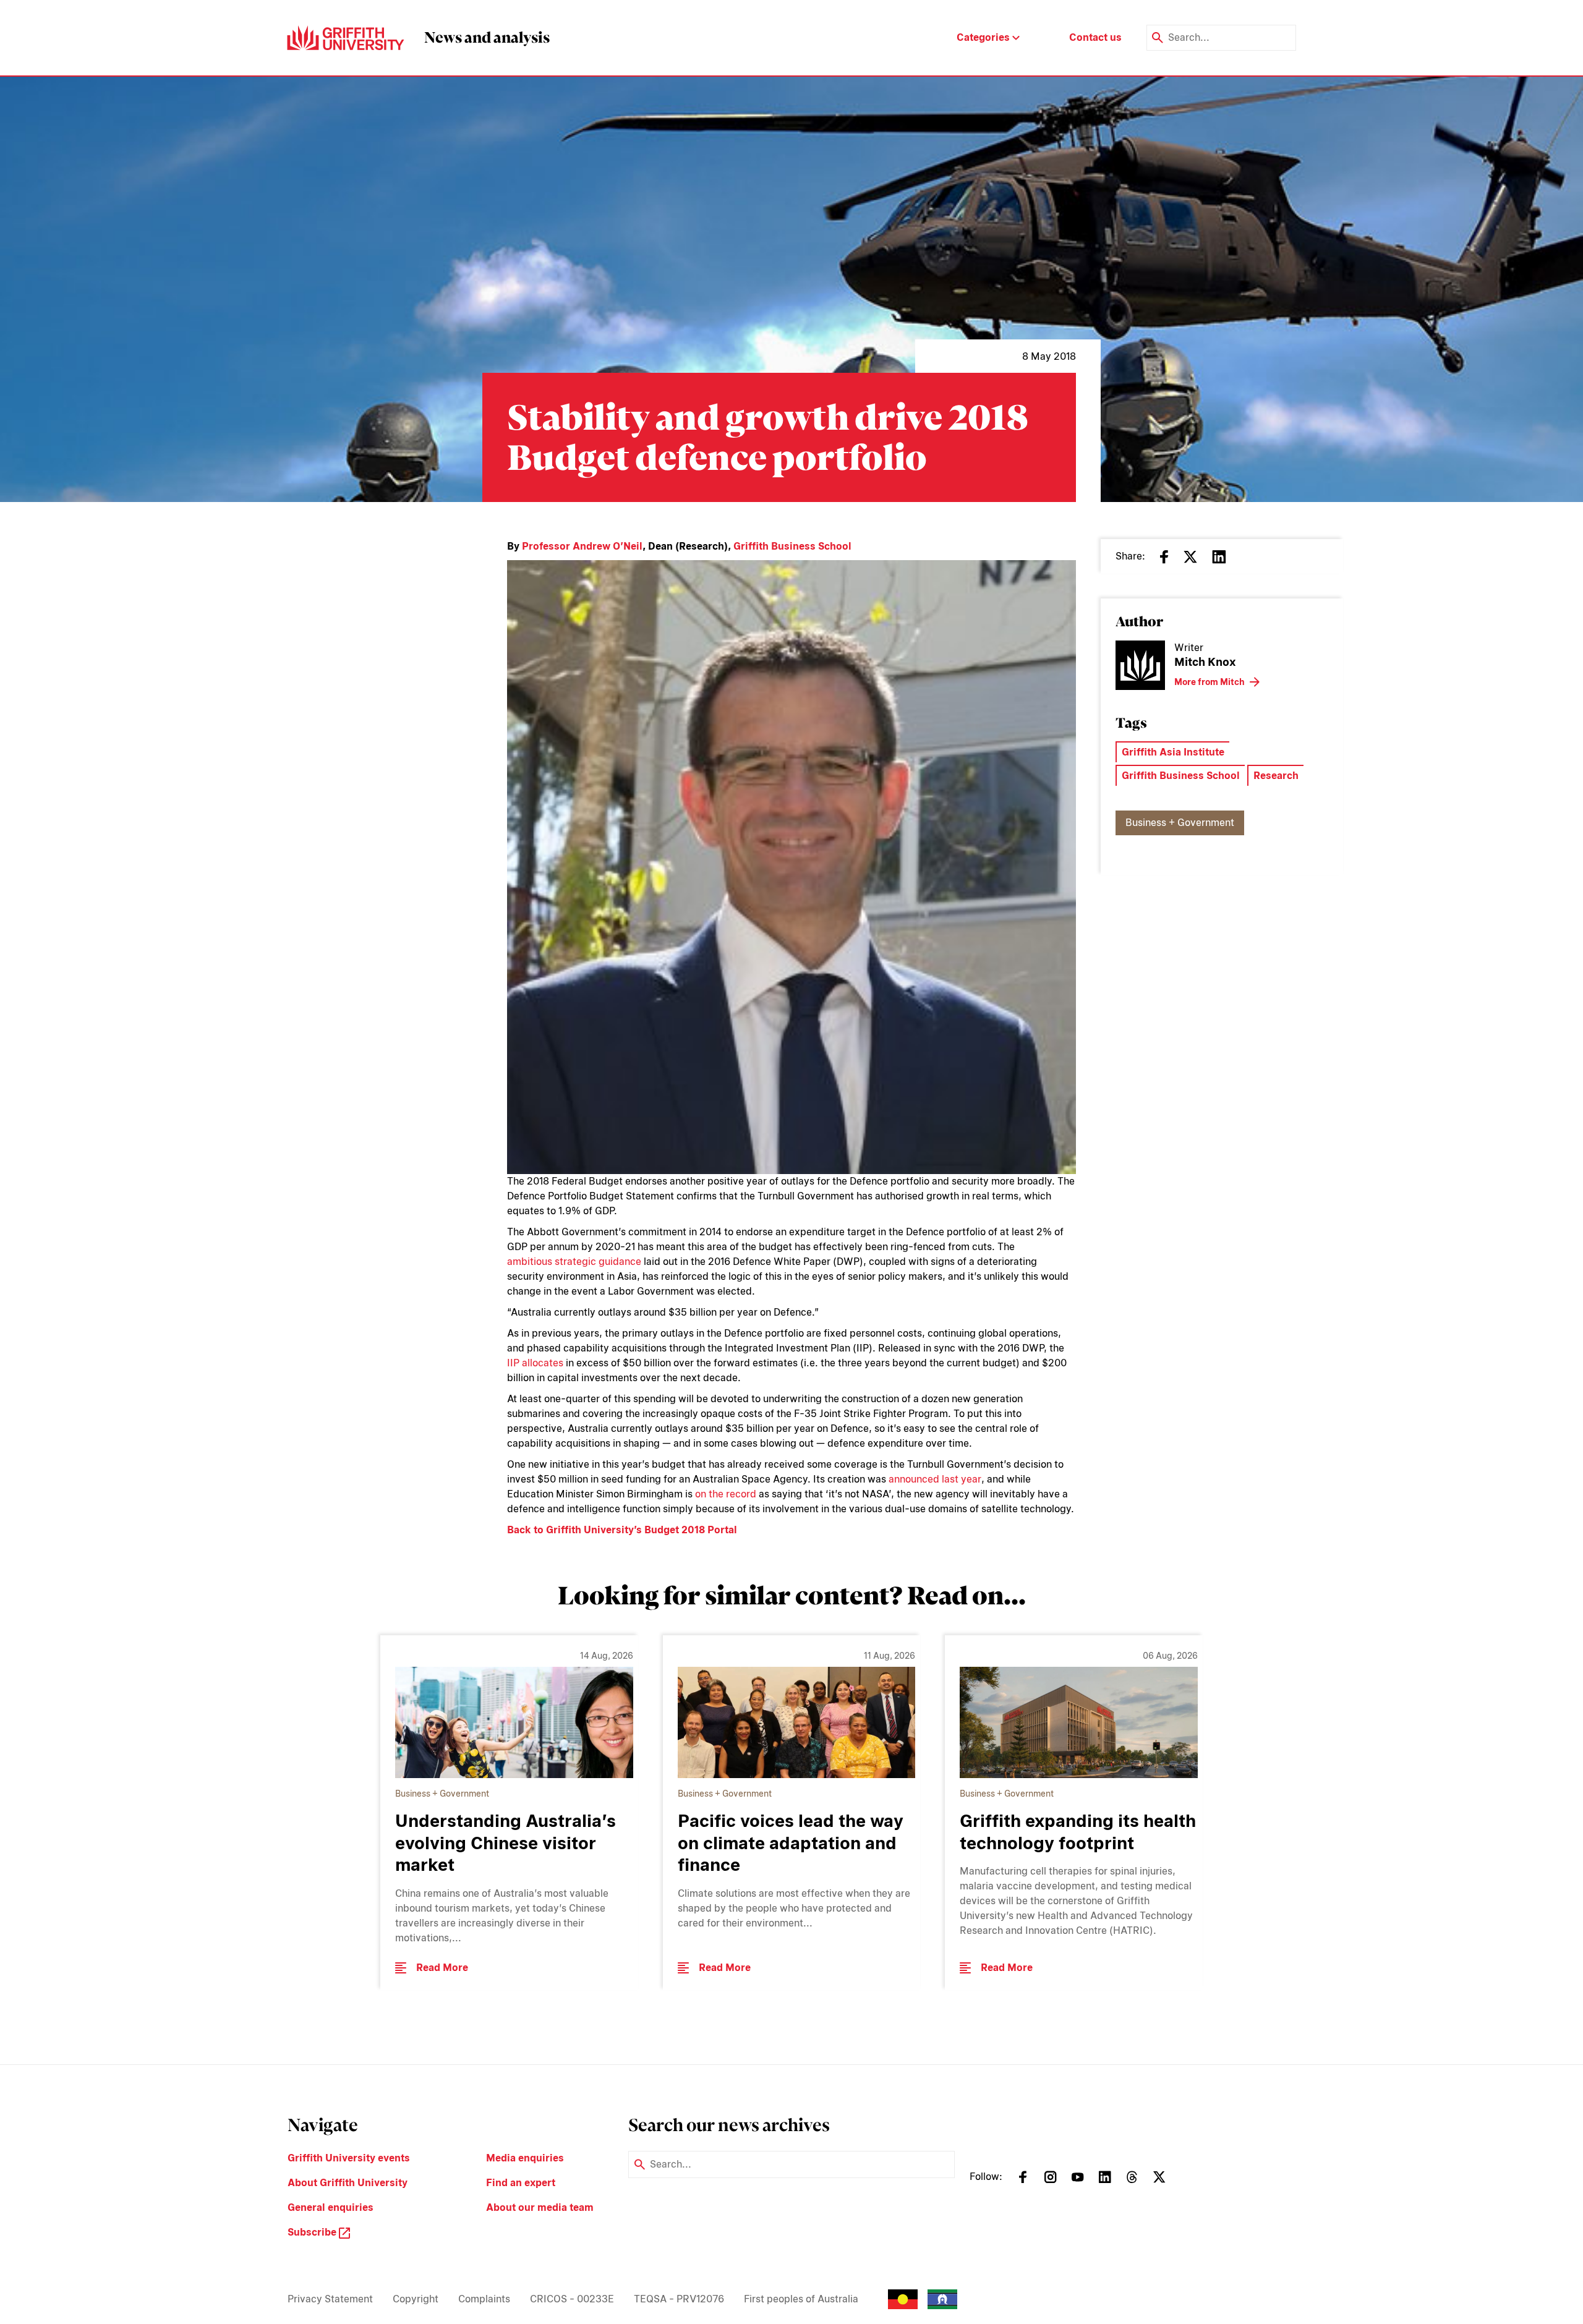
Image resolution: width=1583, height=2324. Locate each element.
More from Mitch (1210, 682)
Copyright (416, 2299)
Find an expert (521, 2183)
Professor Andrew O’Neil (582, 546)
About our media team (540, 2207)
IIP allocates (535, 1363)
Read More (442, 1968)
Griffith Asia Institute (1173, 752)
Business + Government (1180, 823)
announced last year (935, 1479)
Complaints (484, 2299)
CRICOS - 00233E (572, 2299)
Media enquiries (525, 2158)
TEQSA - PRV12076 (679, 2299)
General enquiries (331, 2207)
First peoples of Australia (801, 2299)
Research (1276, 776)
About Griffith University (348, 2183)
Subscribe (313, 2232)
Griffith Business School (792, 546)
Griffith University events (349, 2158)
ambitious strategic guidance (574, 1262)
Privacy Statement (330, 2299)
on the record (726, 1494)
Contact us (1095, 37)
